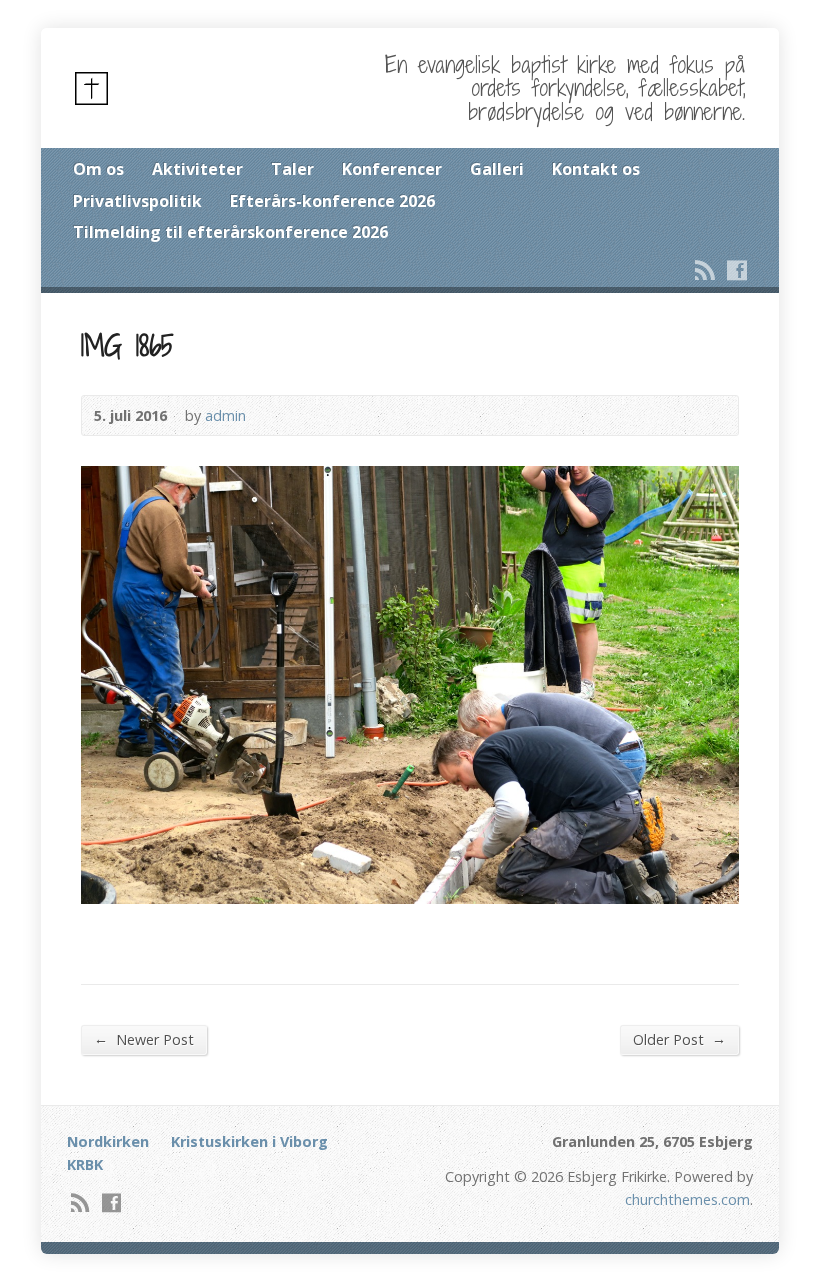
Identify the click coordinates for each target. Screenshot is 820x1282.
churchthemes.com (687, 1199)
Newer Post (144, 1039)
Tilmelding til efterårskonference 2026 (230, 232)
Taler (292, 169)
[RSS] (705, 270)
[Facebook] (737, 270)
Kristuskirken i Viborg (249, 1141)
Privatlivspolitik (137, 201)
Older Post (679, 1039)
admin (225, 415)
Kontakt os (596, 169)
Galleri (497, 169)
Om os (98, 169)
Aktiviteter (197, 169)
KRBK (85, 1164)
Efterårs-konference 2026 (332, 201)
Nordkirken (108, 1141)
